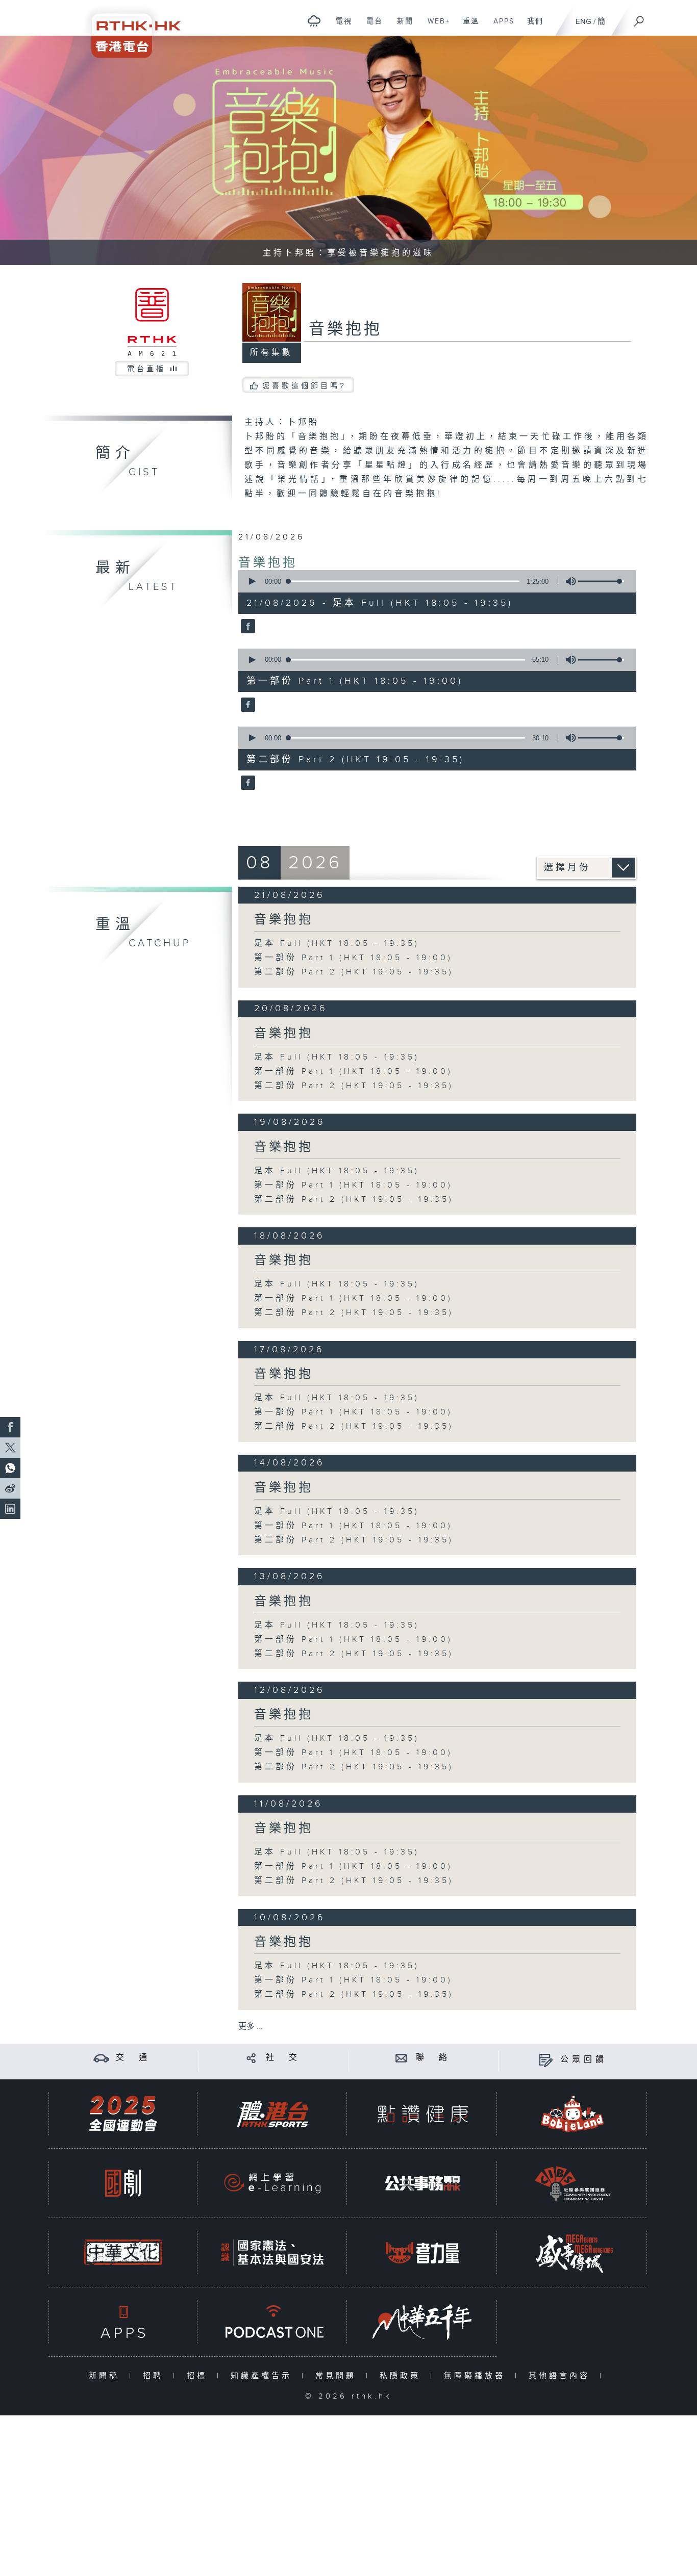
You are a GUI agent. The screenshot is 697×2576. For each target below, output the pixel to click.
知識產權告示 (264, 2376)
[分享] (251, 2058)
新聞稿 (106, 2376)
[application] (433, 581)
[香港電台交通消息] (101, 2058)
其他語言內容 (562, 2376)
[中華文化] (123, 2252)
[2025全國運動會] (123, 2114)
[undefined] (314, 21)
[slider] (601, 581)
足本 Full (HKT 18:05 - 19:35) (337, 944)
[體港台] (272, 2114)
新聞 (401, 27)
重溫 (467, 27)
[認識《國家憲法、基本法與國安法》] (272, 2252)
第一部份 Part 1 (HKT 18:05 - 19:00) (353, 958)
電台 (371, 27)
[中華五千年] (422, 2322)
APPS (500, 27)
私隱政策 (402, 2376)
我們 (531, 27)
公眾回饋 (584, 2060)
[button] (252, 581)
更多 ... (251, 2027)
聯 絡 (433, 2058)
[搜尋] (639, 18)
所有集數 (271, 353)
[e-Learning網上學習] (272, 2183)
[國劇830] (123, 2183)
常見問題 (338, 2376)
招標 (199, 2376)
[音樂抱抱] (247, 627)
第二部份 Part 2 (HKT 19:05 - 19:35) (354, 972)
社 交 (283, 2058)
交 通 (133, 2058)
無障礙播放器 (477, 2376)
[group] (568, 581)
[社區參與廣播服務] (572, 2183)
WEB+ (435, 27)
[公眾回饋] (546, 2060)
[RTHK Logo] (129, 29)
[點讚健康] (422, 2114)
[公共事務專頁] (422, 2183)
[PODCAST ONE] (272, 2322)
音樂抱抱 (268, 563)
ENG (583, 22)
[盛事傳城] (572, 2252)
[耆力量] (422, 2252)
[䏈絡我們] (401, 2058)
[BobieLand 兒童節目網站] (572, 2114)
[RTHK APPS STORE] (123, 2322)
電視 (340, 27)
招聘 (155, 2376)
